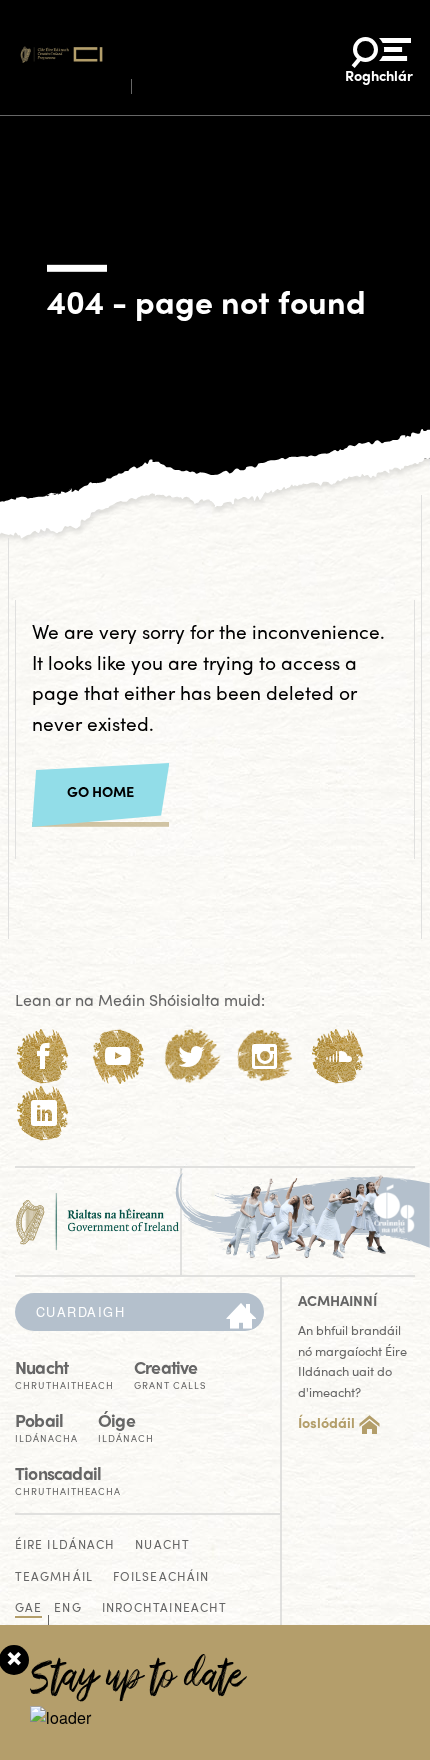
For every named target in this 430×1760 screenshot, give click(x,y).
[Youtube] (117, 1056)
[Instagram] (264, 1056)
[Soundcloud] (338, 1056)
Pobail (46, 1425)
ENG (67, 1608)
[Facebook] (43, 1056)
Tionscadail (68, 1478)
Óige (126, 1425)
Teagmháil (54, 1577)
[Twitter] (191, 1056)
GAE (28, 1608)
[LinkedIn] (43, 1113)
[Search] (241, 1317)
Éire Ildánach (65, 1545)
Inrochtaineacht (165, 1608)
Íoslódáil (326, 1422)
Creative (170, 1372)
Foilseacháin (161, 1577)
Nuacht (64, 1372)
